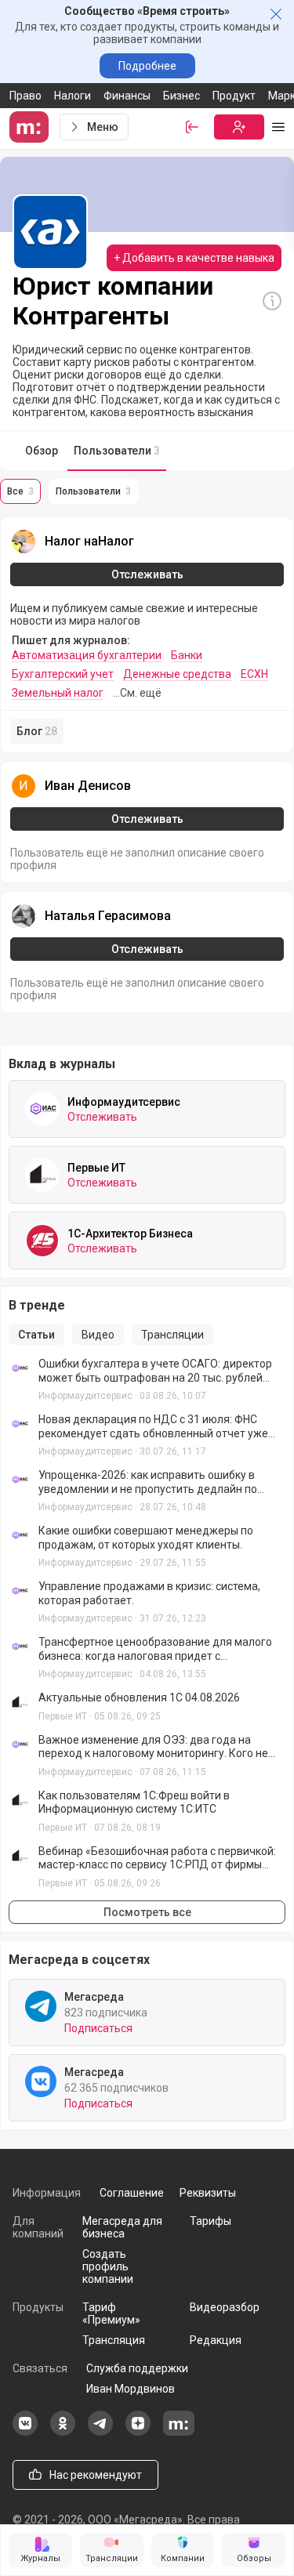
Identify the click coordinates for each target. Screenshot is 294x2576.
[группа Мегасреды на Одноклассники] (63, 2432)
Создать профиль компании (108, 2266)
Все (20, 491)
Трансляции (172, 1335)
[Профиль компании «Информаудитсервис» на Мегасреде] (42, 1109)
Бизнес (181, 96)
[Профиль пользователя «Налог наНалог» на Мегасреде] (24, 542)
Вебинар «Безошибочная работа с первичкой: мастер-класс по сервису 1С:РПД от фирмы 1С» (157, 1859)
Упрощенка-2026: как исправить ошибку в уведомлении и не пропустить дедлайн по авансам (148, 1482)
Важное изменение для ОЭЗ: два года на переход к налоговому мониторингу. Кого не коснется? (153, 1747)
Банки (187, 655)
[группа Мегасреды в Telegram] (100, 2432)
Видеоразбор (225, 2307)
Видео (98, 1335)
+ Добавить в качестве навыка (194, 258)
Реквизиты (208, 2193)
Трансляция (114, 2340)
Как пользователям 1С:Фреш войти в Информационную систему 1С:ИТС (134, 1802)
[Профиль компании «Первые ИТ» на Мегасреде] (42, 1175)
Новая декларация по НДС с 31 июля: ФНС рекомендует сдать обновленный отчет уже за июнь (153, 1427)
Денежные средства (177, 674)
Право (25, 96)
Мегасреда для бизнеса (122, 2227)
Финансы (127, 96)
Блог (37, 731)
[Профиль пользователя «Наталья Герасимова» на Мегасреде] (24, 916)
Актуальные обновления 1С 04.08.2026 (139, 1697)
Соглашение (132, 2193)
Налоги (73, 96)
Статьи (36, 1335)
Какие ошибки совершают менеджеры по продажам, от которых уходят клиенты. (146, 1538)
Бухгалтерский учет (63, 674)
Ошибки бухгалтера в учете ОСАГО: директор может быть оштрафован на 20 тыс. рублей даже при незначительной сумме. (155, 1371)
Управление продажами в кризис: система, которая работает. (149, 1593)
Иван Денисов (88, 786)
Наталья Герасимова (108, 916)
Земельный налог (58, 693)
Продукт (234, 96)
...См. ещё (137, 693)
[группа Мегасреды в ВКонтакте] (25, 2432)
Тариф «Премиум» (111, 2313)
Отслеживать (147, 574)
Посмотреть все (147, 1912)
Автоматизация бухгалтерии (87, 655)
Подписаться (98, 2028)
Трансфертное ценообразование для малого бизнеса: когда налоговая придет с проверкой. (155, 1649)
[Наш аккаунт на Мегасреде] (179, 2432)
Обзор (42, 451)
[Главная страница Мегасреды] (31, 127)
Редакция (216, 2340)
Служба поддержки (137, 2368)
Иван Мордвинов (131, 2389)
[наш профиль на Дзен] (138, 2432)
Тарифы (211, 2221)
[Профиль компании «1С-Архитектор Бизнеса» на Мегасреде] (42, 1241)
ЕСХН (254, 674)
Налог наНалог (89, 541)
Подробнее (147, 66)
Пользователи (117, 451)
